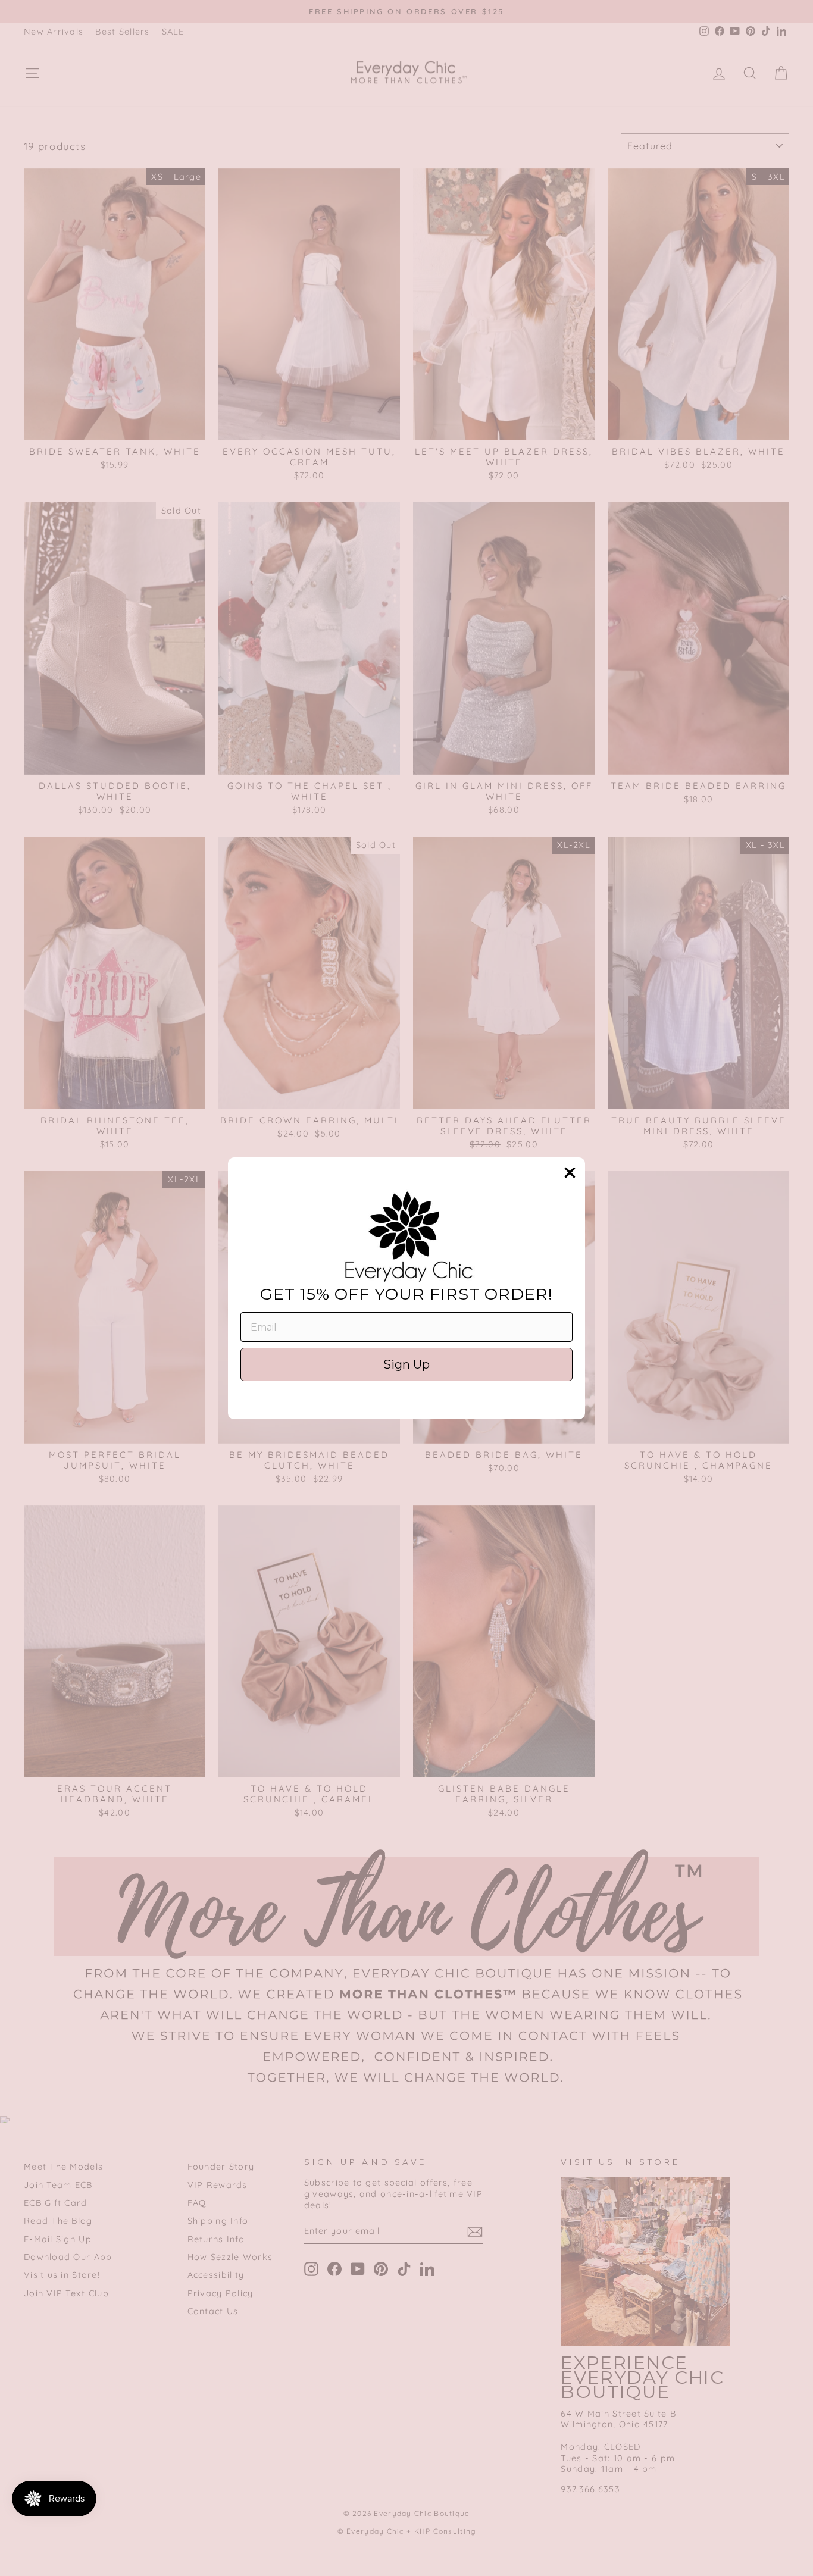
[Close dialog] (570, 1173)
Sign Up (406, 1364)
